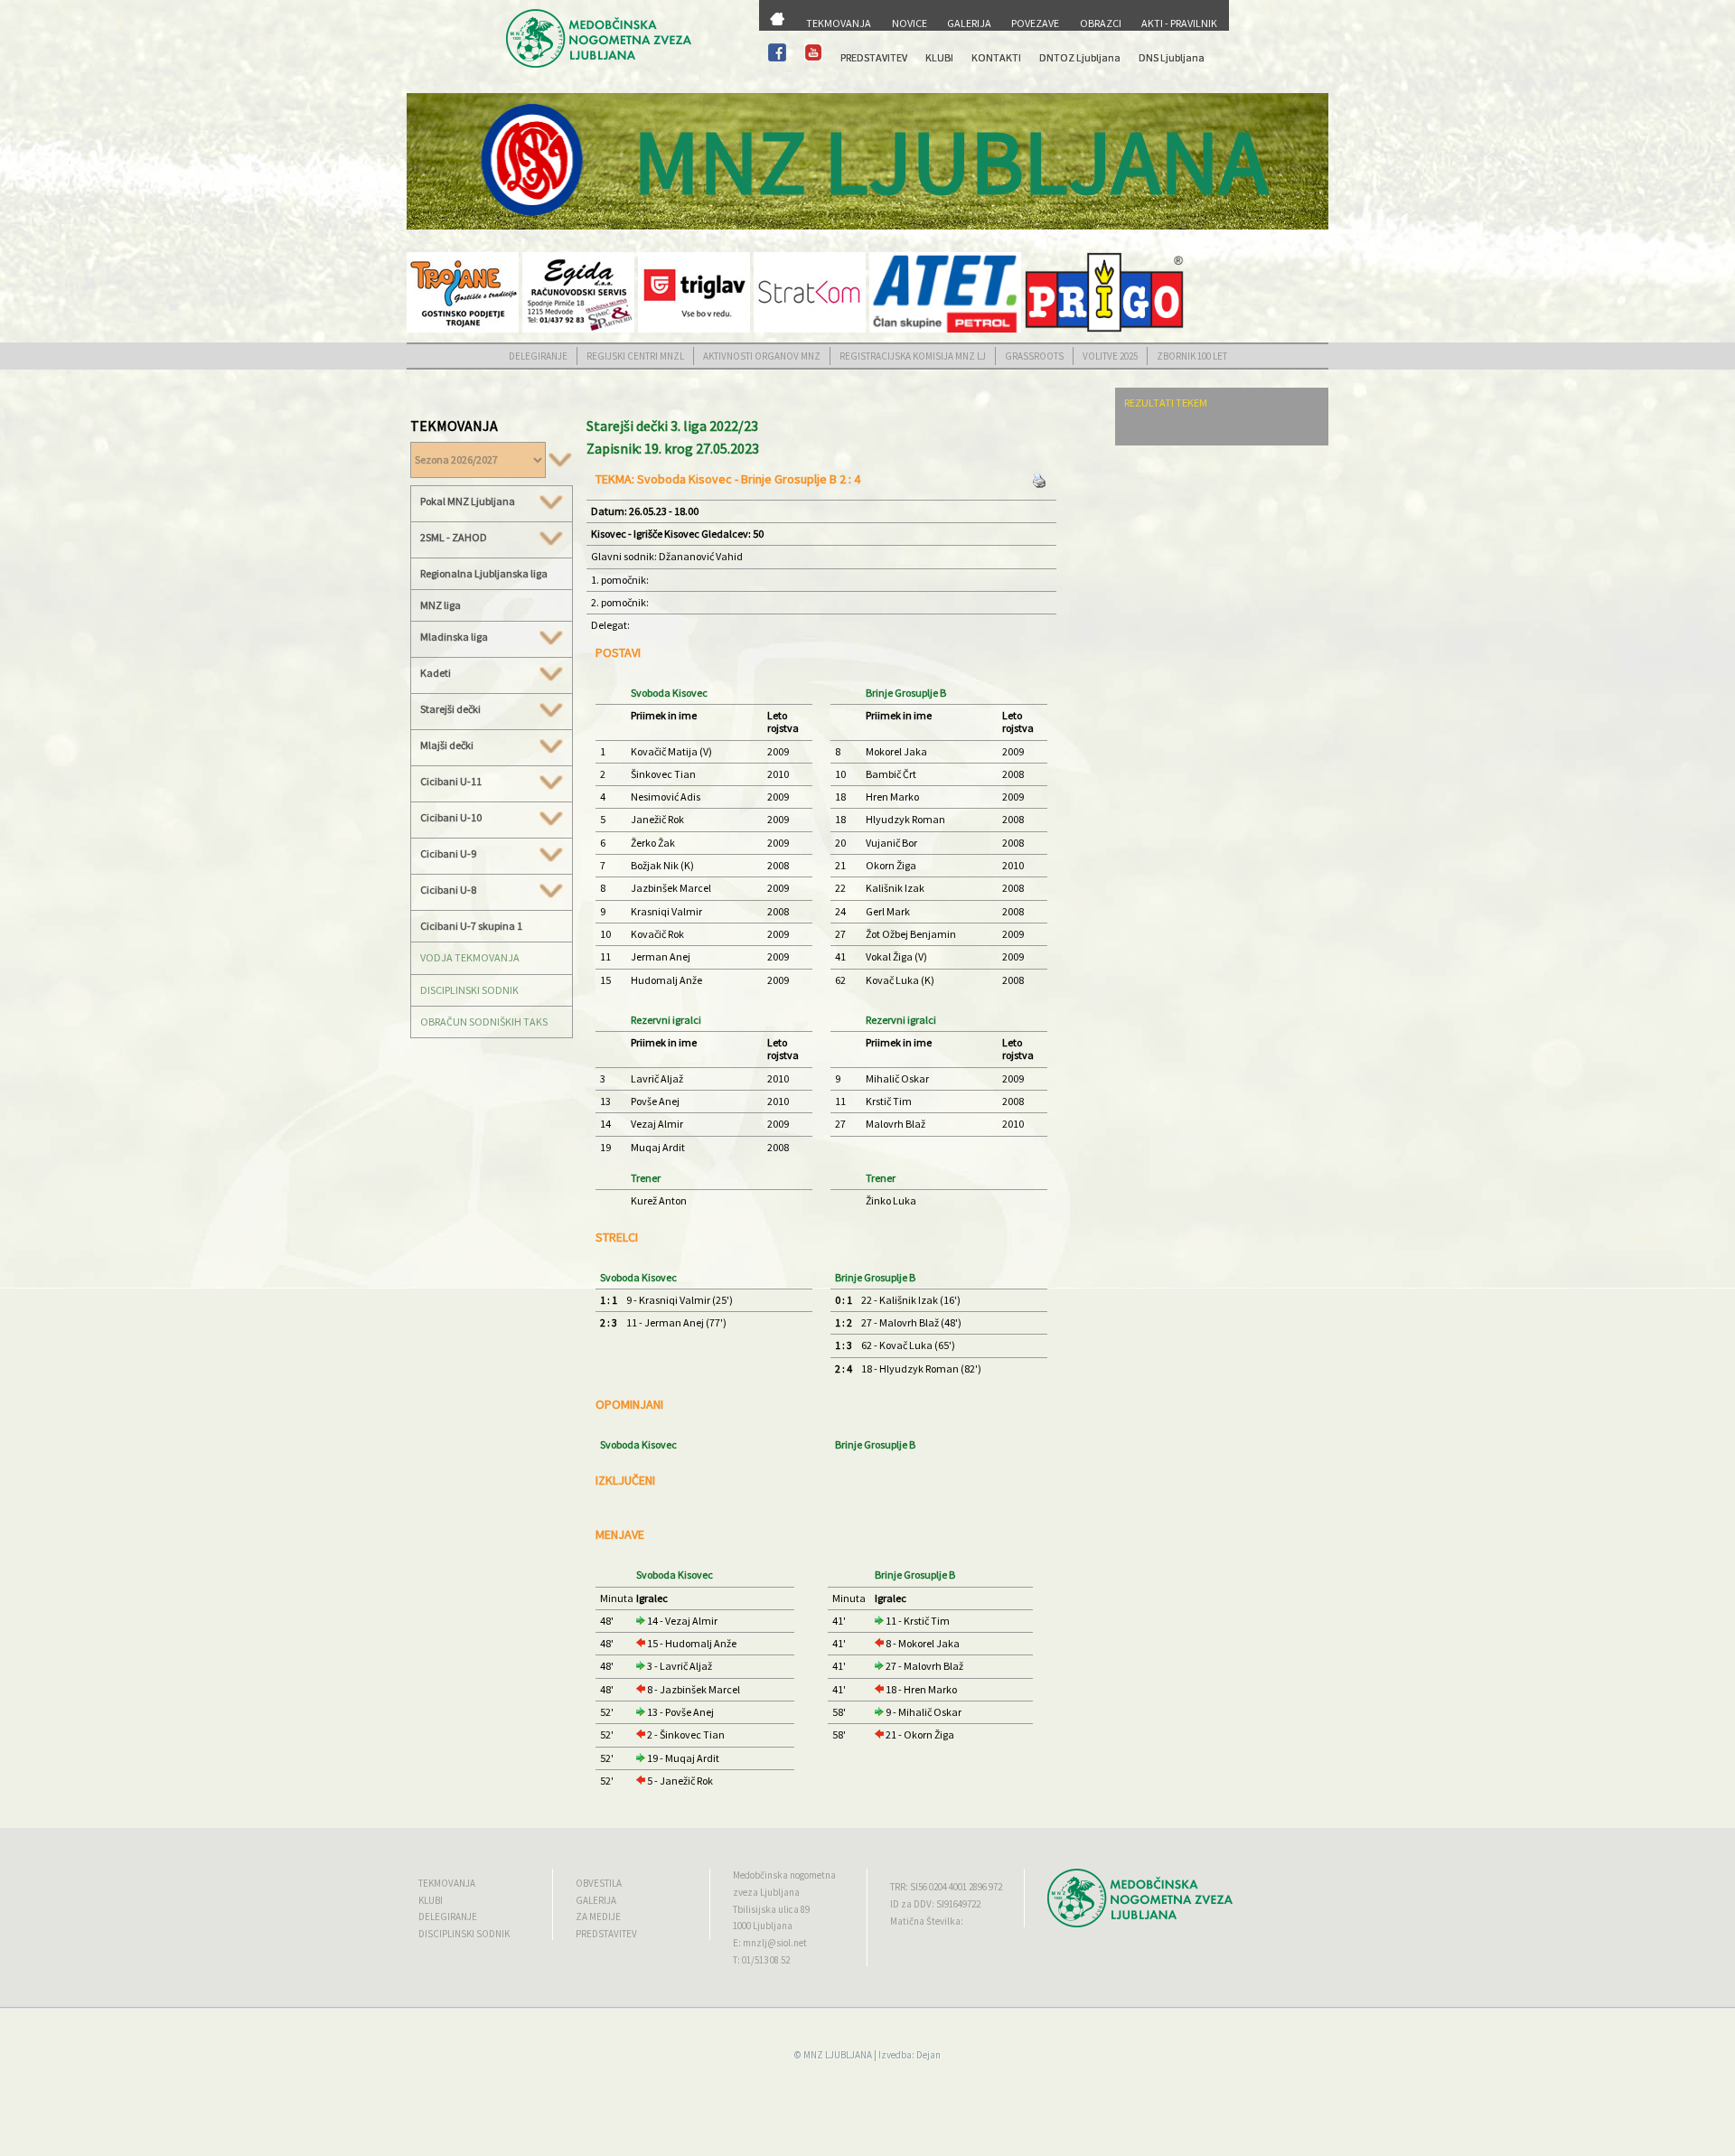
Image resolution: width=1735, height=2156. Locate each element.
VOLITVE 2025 (1110, 356)
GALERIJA (969, 23)
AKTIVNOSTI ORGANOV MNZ (762, 356)
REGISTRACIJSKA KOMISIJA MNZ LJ (913, 356)
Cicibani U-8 (448, 890)
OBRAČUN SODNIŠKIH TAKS (484, 1022)
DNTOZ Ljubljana (1080, 57)
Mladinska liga (454, 637)
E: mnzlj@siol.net (770, 1943)
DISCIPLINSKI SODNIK (469, 990)
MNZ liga (441, 605)
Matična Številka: (927, 1921)
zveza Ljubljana (766, 1892)
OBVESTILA (599, 1883)
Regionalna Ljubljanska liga (484, 573)
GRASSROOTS (1034, 356)
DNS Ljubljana (1172, 57)
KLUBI (939, 57)
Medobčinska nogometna (784, 1875)
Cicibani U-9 (448, 854)
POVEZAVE (1035, 23)
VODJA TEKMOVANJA (470, 957)
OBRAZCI (1101, 23)
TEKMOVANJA (839, 23)
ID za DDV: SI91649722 (935, 1904)
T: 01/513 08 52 (761, 1960)
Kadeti (436, 673)
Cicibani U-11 (451, 782)
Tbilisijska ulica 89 (771, 1909)
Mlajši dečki (447, 745)
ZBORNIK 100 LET (1192, 356)
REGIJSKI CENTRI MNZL (635, 356)
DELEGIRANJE (538, 356)
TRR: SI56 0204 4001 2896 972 (946, 1887)
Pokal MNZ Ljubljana (468, 502)
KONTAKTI (996, 57)
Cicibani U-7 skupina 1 (471, 926)
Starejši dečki (450, 709)
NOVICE (910, 23)
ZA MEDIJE (598, 1917)
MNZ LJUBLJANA (838, 2055)
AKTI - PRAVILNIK (1179, 23)
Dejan (928, 2055)
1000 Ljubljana (763, 1926)
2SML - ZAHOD (454, 538)
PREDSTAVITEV (874, 57)
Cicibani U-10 (451, 818)
